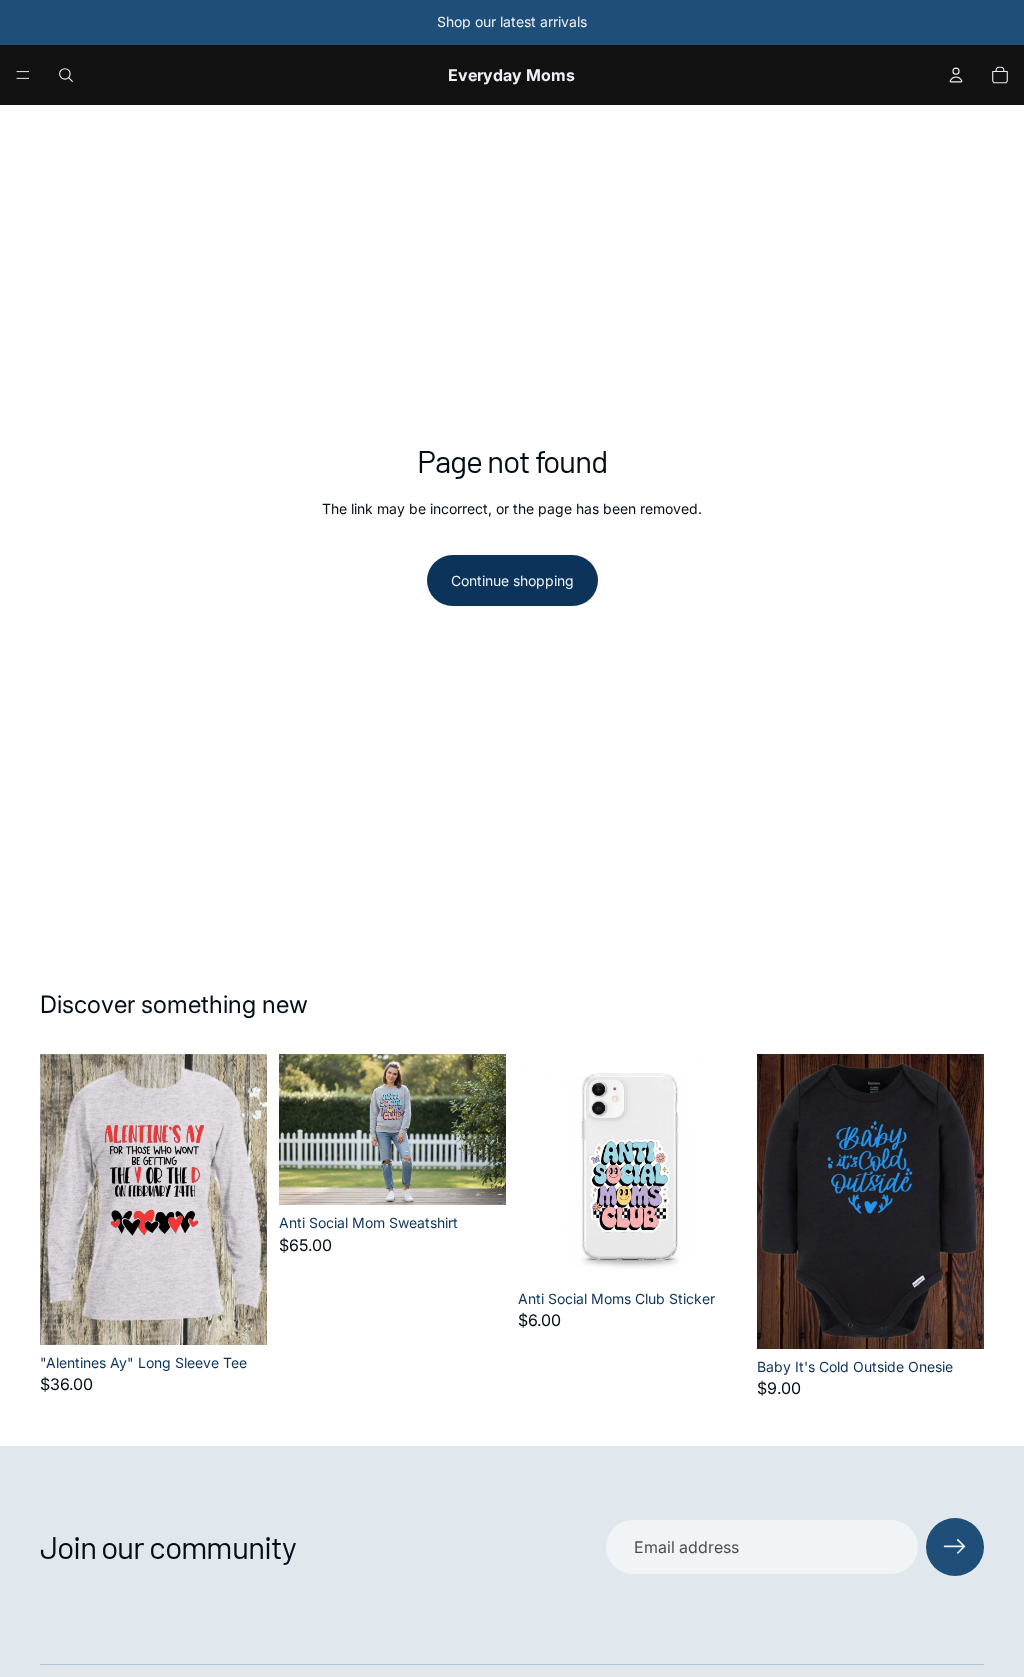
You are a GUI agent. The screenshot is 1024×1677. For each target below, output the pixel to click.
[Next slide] (484, 1130)
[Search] (66, 75)
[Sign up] (955, 1547)
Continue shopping (512, 580)
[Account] (956, 75)
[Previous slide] (301, 1130)
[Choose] (236, 1314)
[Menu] (23, 75)
